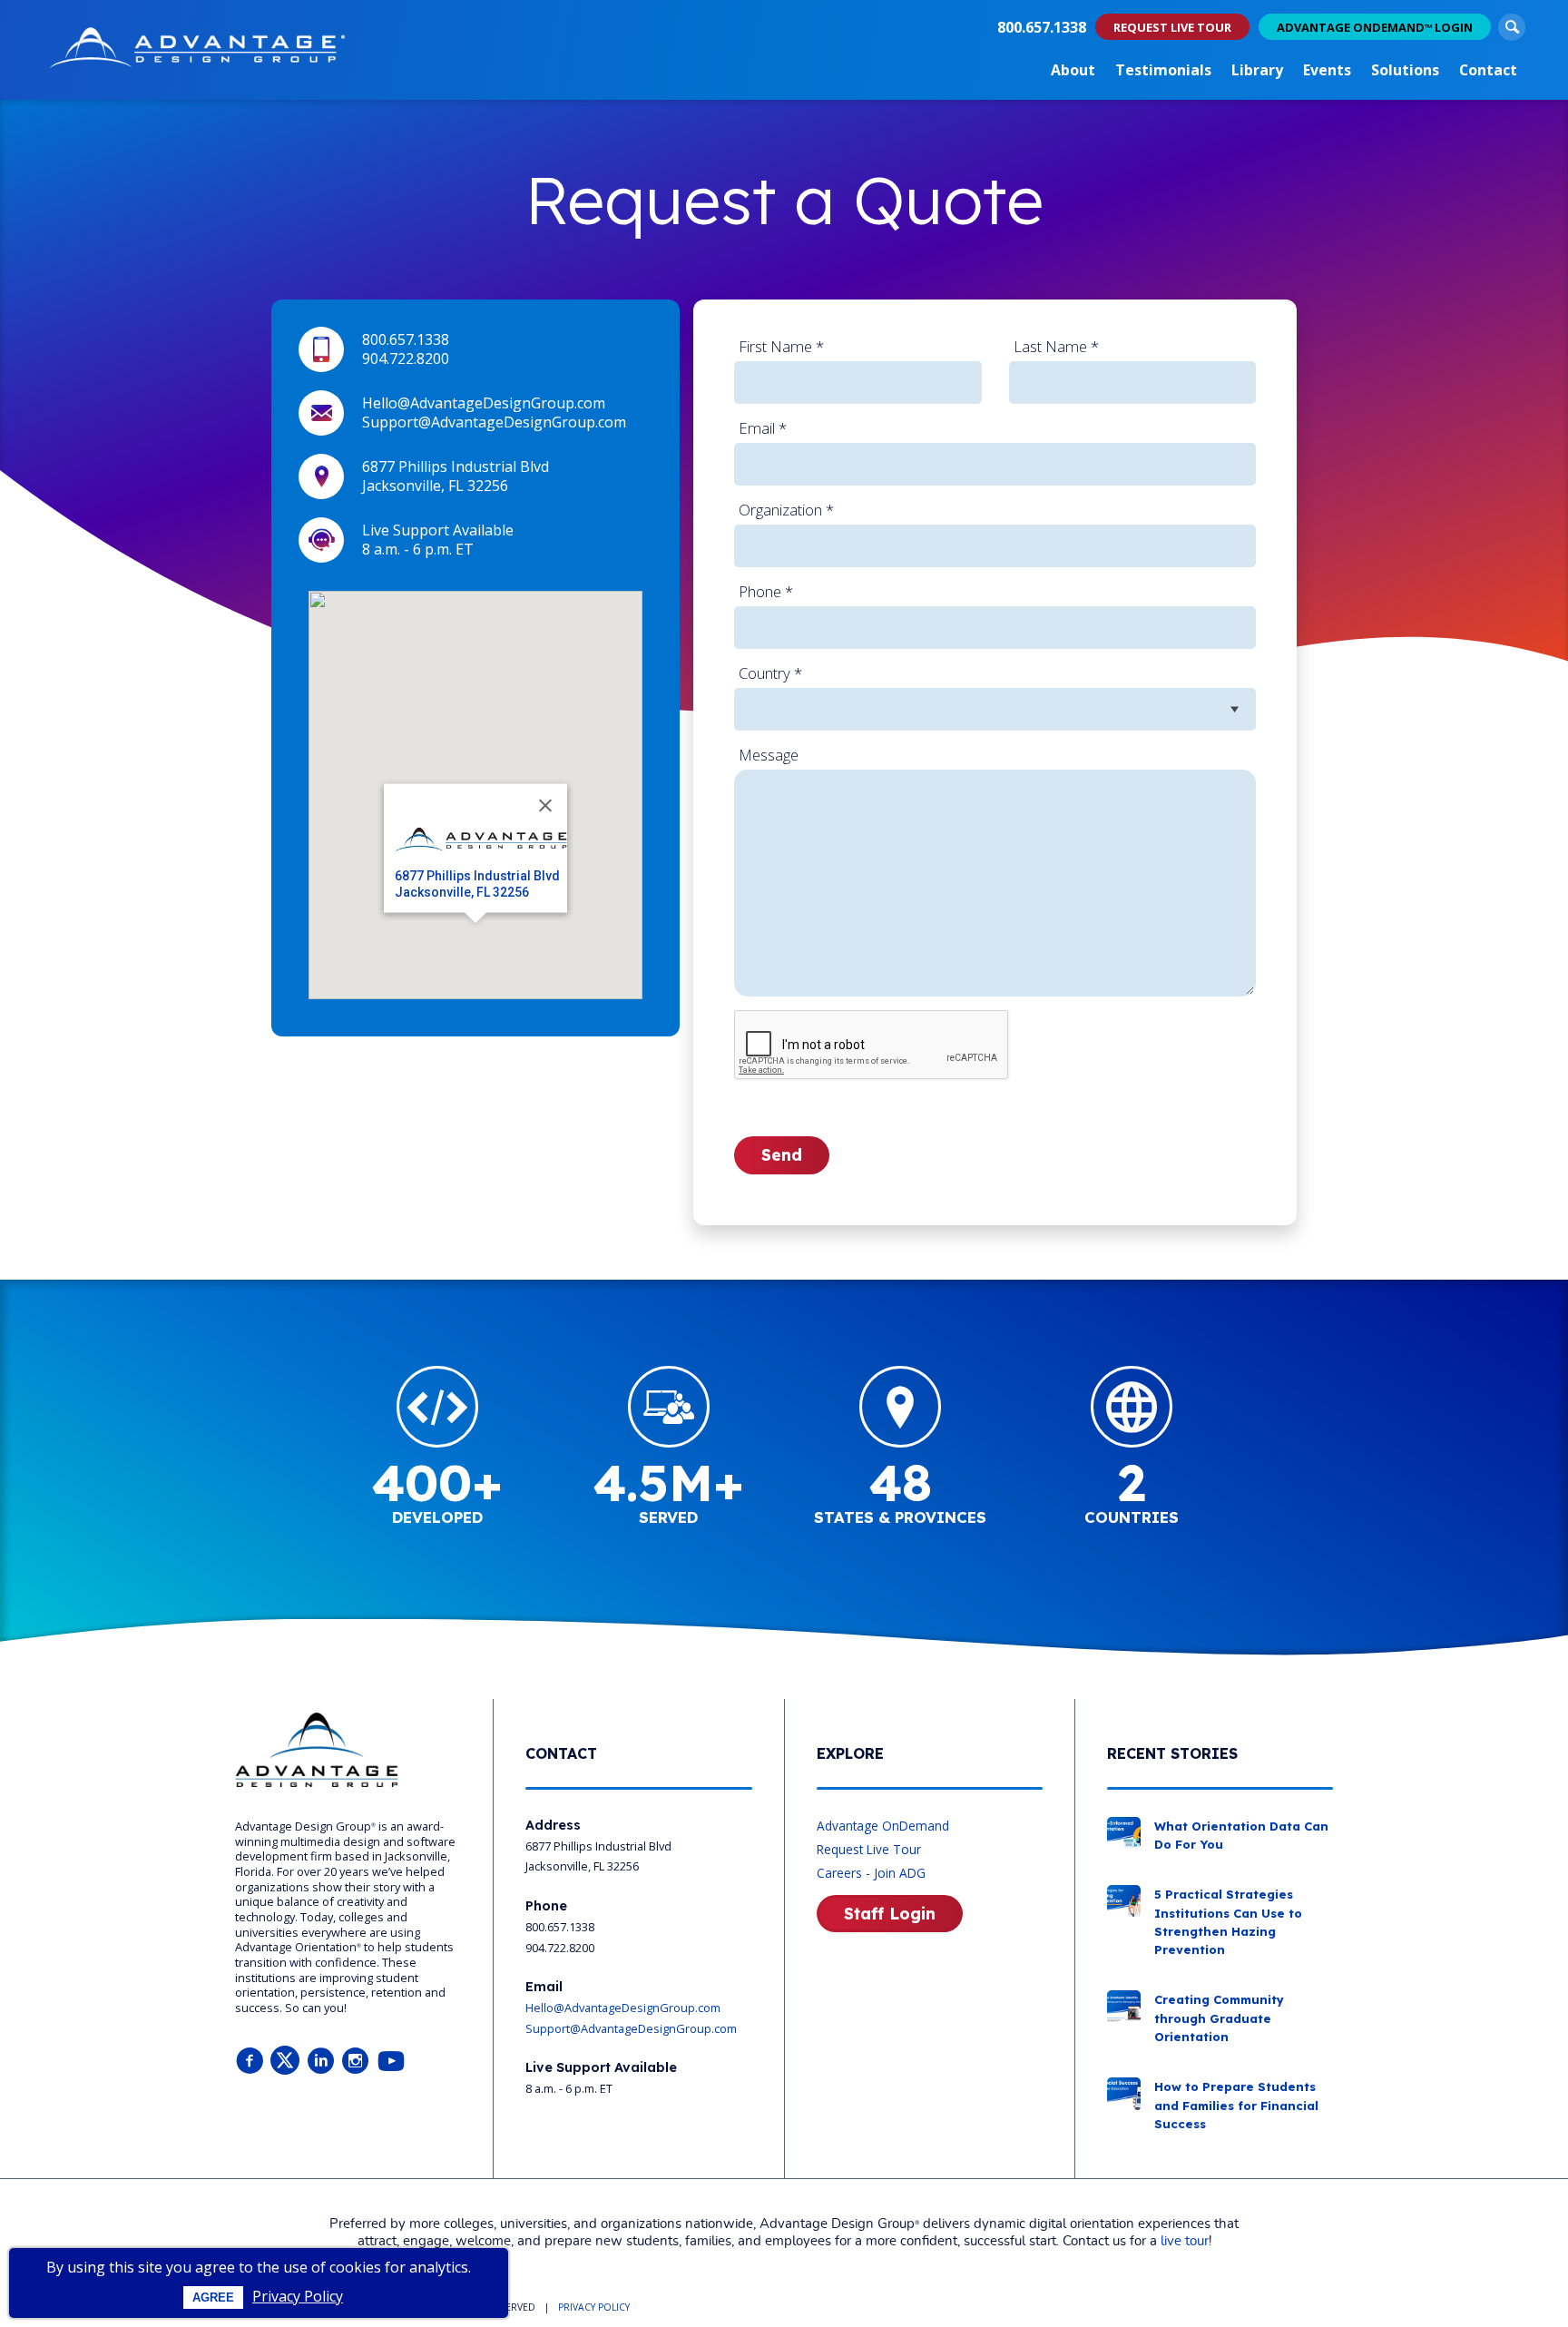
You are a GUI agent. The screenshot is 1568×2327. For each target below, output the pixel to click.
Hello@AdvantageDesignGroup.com (484, 403)
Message (769, 755)
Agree (213, 2298)
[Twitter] (285, 2062)
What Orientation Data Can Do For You (1241, 1835)
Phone (766, 591)
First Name (781, 346)
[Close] (545, 806)
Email (763, 428)
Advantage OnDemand (883, 1826)
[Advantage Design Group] (197, 50)
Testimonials (1163, 70)
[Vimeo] (391, 2062)
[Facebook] (250, 2062)
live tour (1185, 2241)
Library (1257, 70)
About (1073, 70)
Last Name (1056, 346)
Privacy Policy (298, 2296)
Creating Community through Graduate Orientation (1219, 2018)
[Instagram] (356, 2062)
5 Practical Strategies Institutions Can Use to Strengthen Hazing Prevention (1228, 1922)
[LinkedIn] (320, 2062)
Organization (786, 510)
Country (770, 673)
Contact (1488, 70)
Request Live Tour (869, 1849)
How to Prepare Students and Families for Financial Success (1236, 2105)
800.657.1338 (1042, 27)
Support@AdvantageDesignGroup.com (494, 422)
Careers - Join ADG (871, 1873)
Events (1327, 70)
